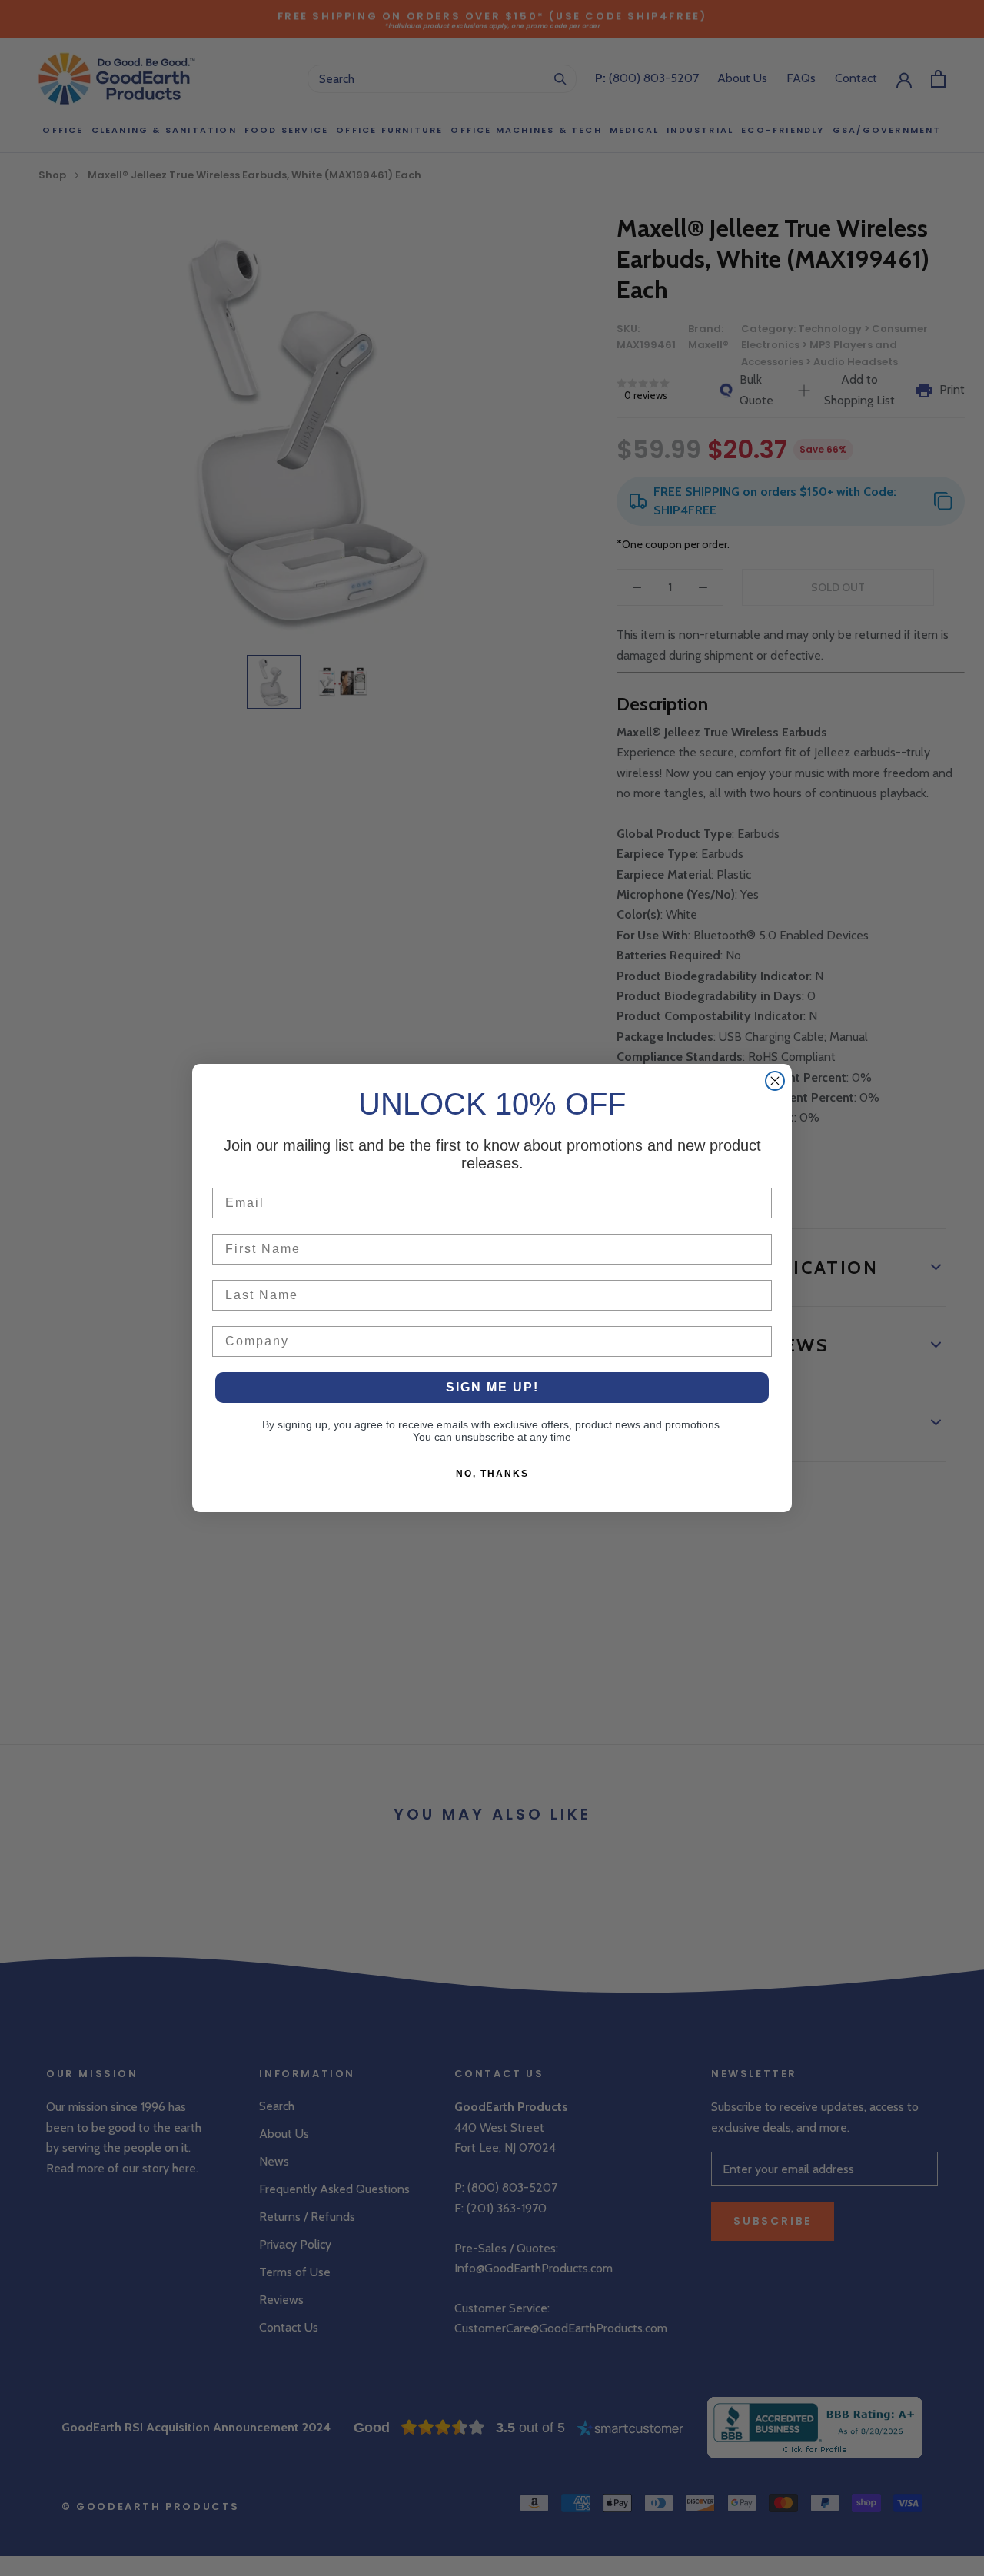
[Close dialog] (775, 1081)
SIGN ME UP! (492, 1387)
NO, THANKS (492, 1474)
